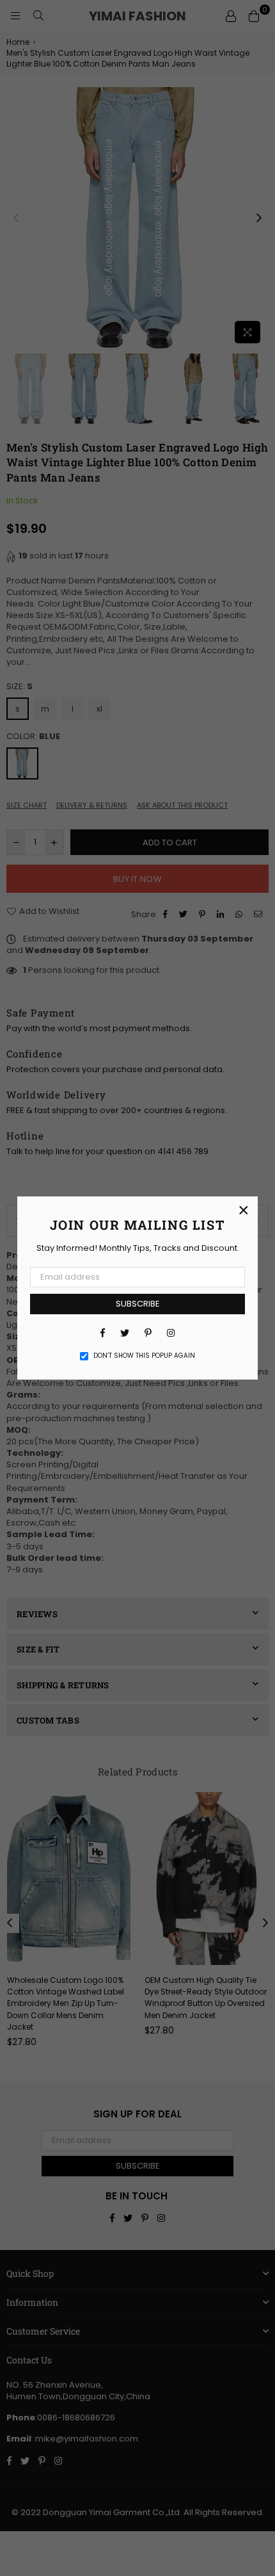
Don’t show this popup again (144, 1356)
